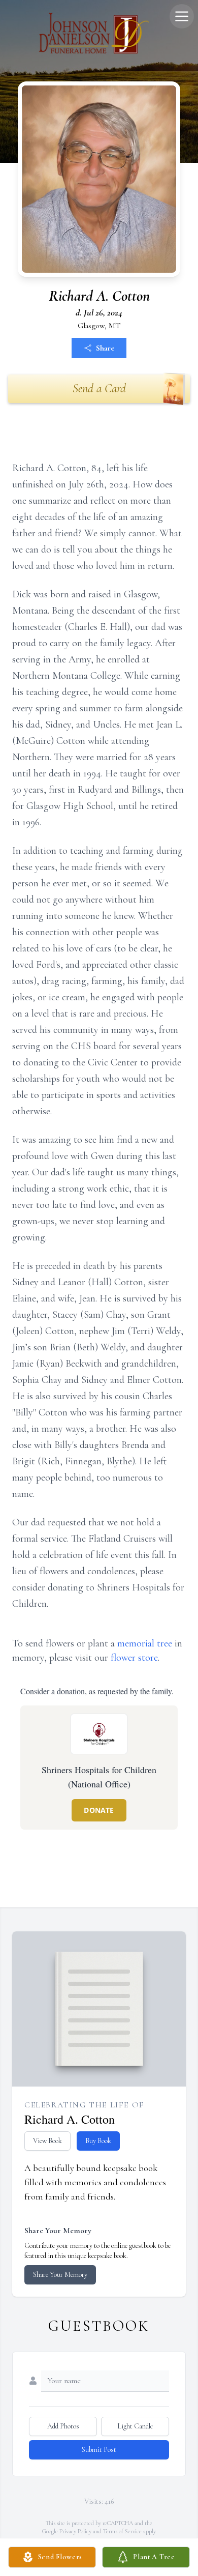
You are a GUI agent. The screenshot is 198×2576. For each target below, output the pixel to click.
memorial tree (145, 1643)
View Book (47, 2141)
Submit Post (99, 2450)
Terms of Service (122, 2531)
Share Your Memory (60, 2275)
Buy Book (98, 2141)
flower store (134, 1658)
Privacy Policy (75, 2531)
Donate (99, 1810)
